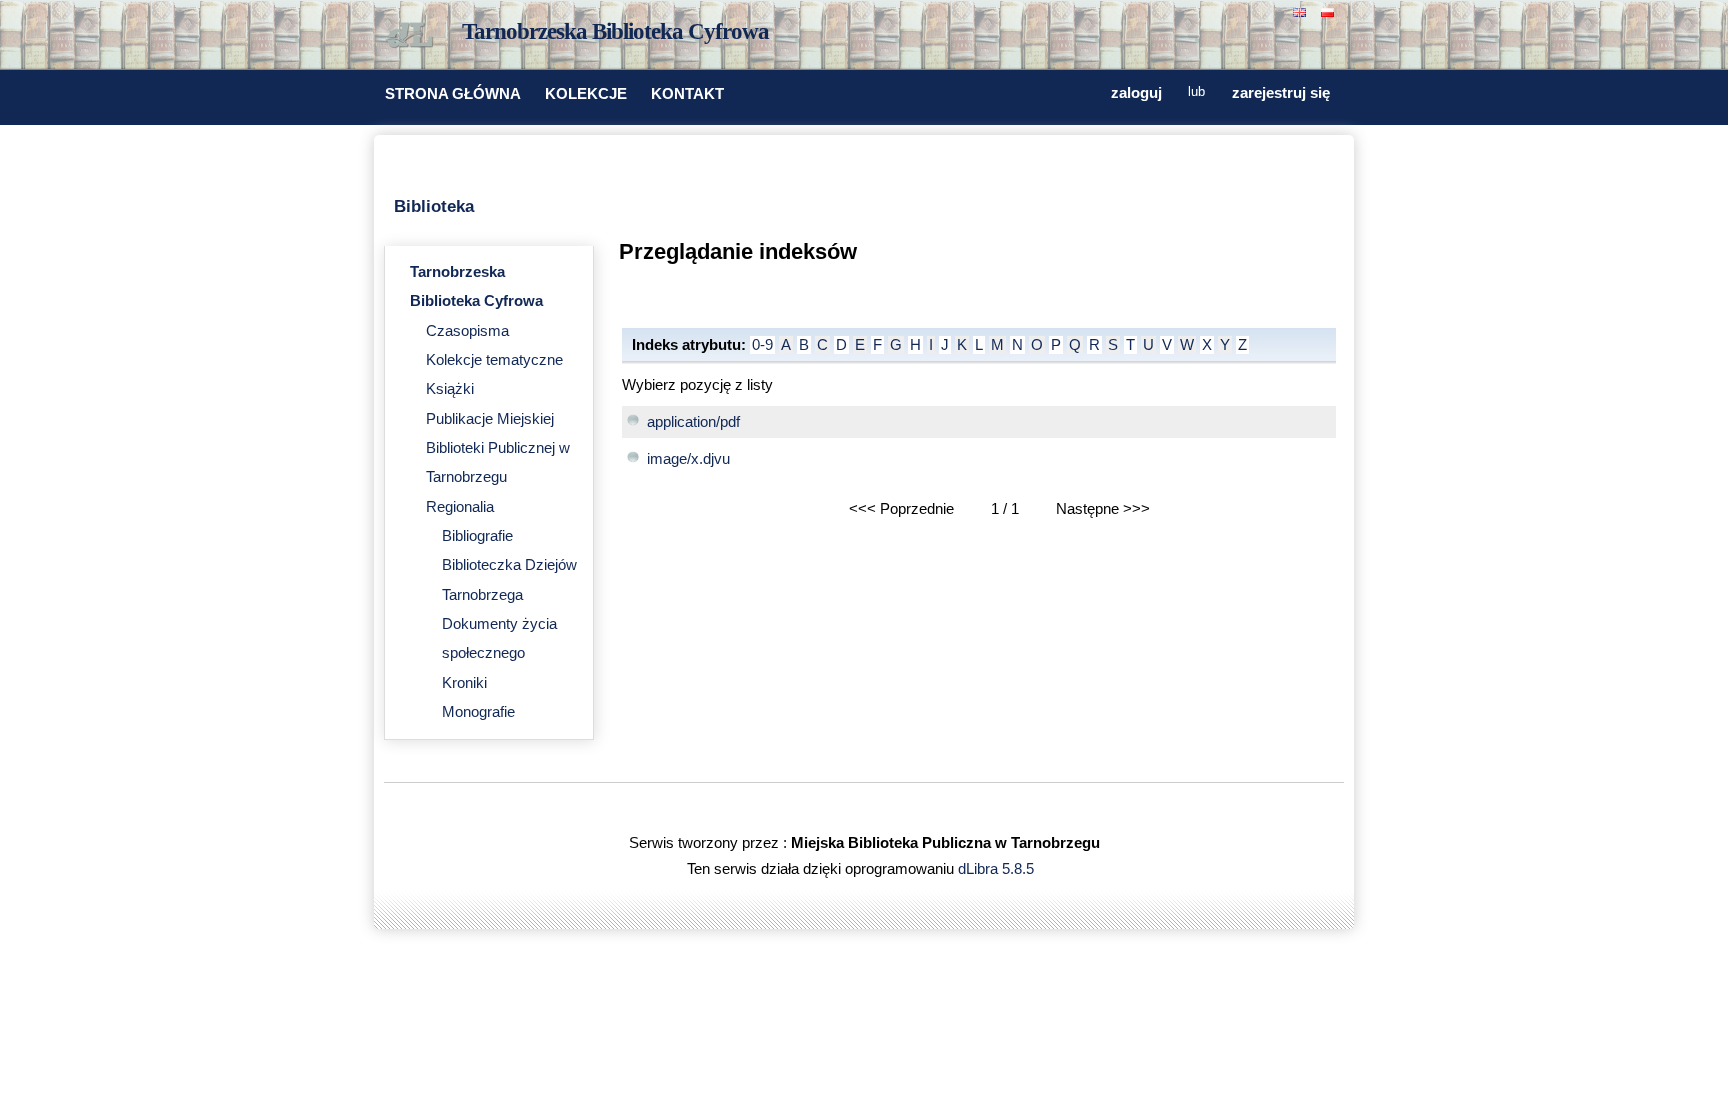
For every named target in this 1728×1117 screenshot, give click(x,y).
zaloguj (1136, 93)
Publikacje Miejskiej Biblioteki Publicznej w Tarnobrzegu (498, 448)
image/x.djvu (688, 459)
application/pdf (693, 422)
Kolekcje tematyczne (494, 360)
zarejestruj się (1281, 93)
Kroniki (464, 683)
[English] (1302, 10)
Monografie (478, 712)
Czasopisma (467, 331)
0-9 (762, 345)
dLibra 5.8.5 (998, 869)
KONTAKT (687, 94)
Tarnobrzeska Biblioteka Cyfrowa (615, 31)
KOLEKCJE (586, 94)
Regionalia (460, 507)
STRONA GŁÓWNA (453, 94)
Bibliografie (477, 536)
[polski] (1330, 10)
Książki (450, 389)
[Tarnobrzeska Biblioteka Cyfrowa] (414, 36)
